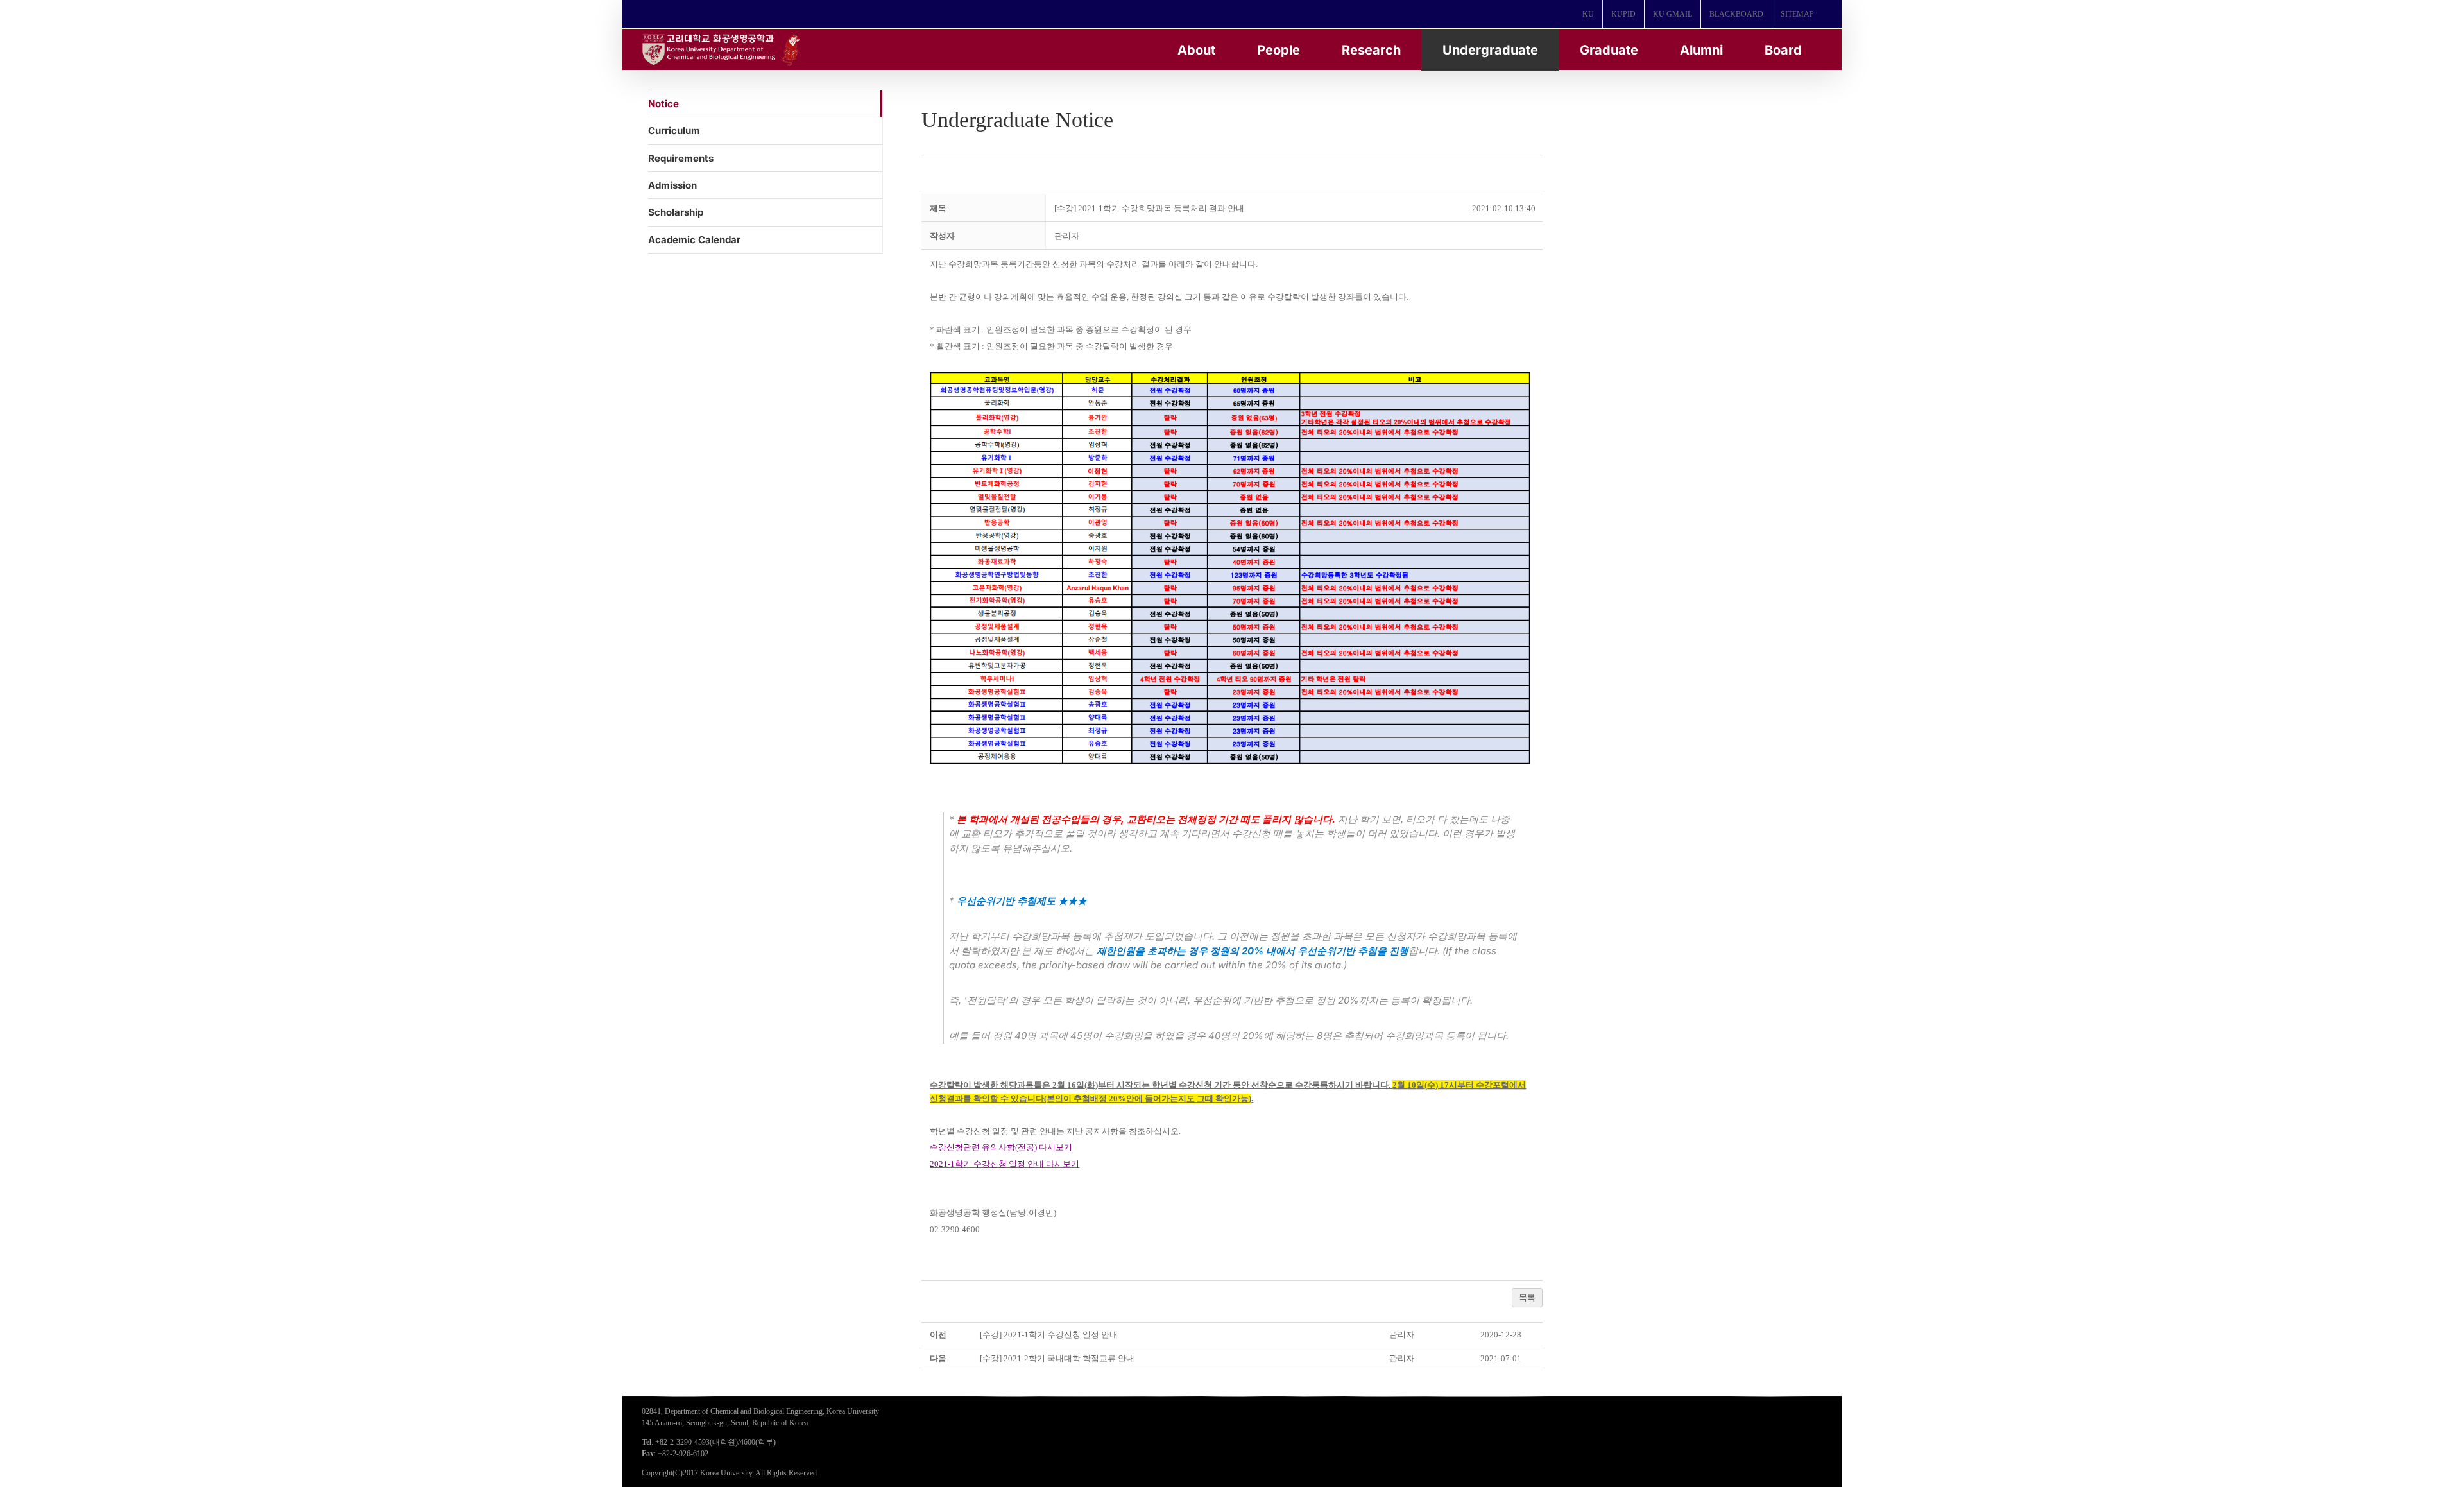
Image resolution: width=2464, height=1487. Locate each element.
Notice (663, 104)
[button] (1067, 236)
